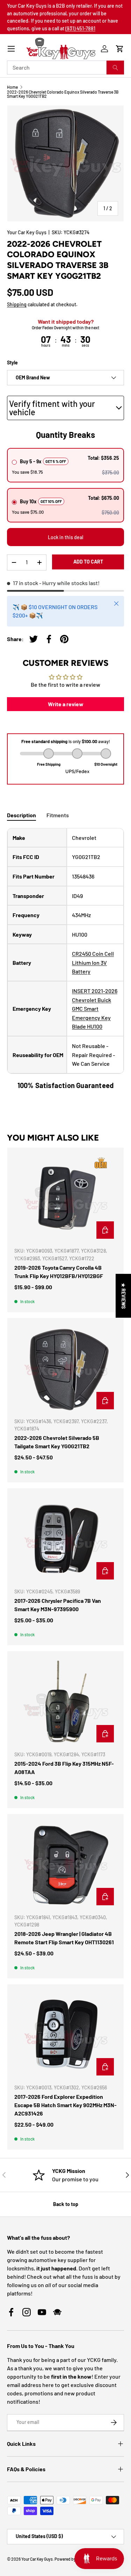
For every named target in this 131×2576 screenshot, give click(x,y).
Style (12, 363)
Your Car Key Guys (27, 232)
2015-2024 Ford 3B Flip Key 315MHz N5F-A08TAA (64, 1768)
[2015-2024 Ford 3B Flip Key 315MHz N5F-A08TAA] (65, 1702)
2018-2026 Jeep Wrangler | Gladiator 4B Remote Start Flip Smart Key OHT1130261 (64, 1938)
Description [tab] (21, 815)
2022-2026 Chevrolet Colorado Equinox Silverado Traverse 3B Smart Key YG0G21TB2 (63, 94)
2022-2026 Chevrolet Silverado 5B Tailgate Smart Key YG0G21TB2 (57, 1442)
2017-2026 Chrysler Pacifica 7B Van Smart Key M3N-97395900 (58, 1605)
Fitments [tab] (58, 815)
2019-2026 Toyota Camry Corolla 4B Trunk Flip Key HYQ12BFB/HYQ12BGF (59, 1272)
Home (12, 87)
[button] (120, 49)
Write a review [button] (66, 704)
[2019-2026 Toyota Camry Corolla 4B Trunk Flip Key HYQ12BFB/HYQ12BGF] (65, 1198)
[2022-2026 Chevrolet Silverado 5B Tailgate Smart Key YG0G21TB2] (65, 1369)
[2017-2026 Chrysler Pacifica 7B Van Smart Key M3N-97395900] (65, 1539)
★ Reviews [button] (123, 1295)
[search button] (115, 68)
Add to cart (88, 562)
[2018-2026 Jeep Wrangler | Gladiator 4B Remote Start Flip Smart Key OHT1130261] (65, 1865)
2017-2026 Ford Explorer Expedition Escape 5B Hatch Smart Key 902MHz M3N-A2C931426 (65, 2105)
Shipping (17, 304)
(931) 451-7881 (80, 28)
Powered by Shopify (73, 2559)
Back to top (66, 2204)
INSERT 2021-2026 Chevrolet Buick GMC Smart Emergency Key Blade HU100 (95, 1009)
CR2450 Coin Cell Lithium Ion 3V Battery (93, 962)
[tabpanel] (65, 959)
